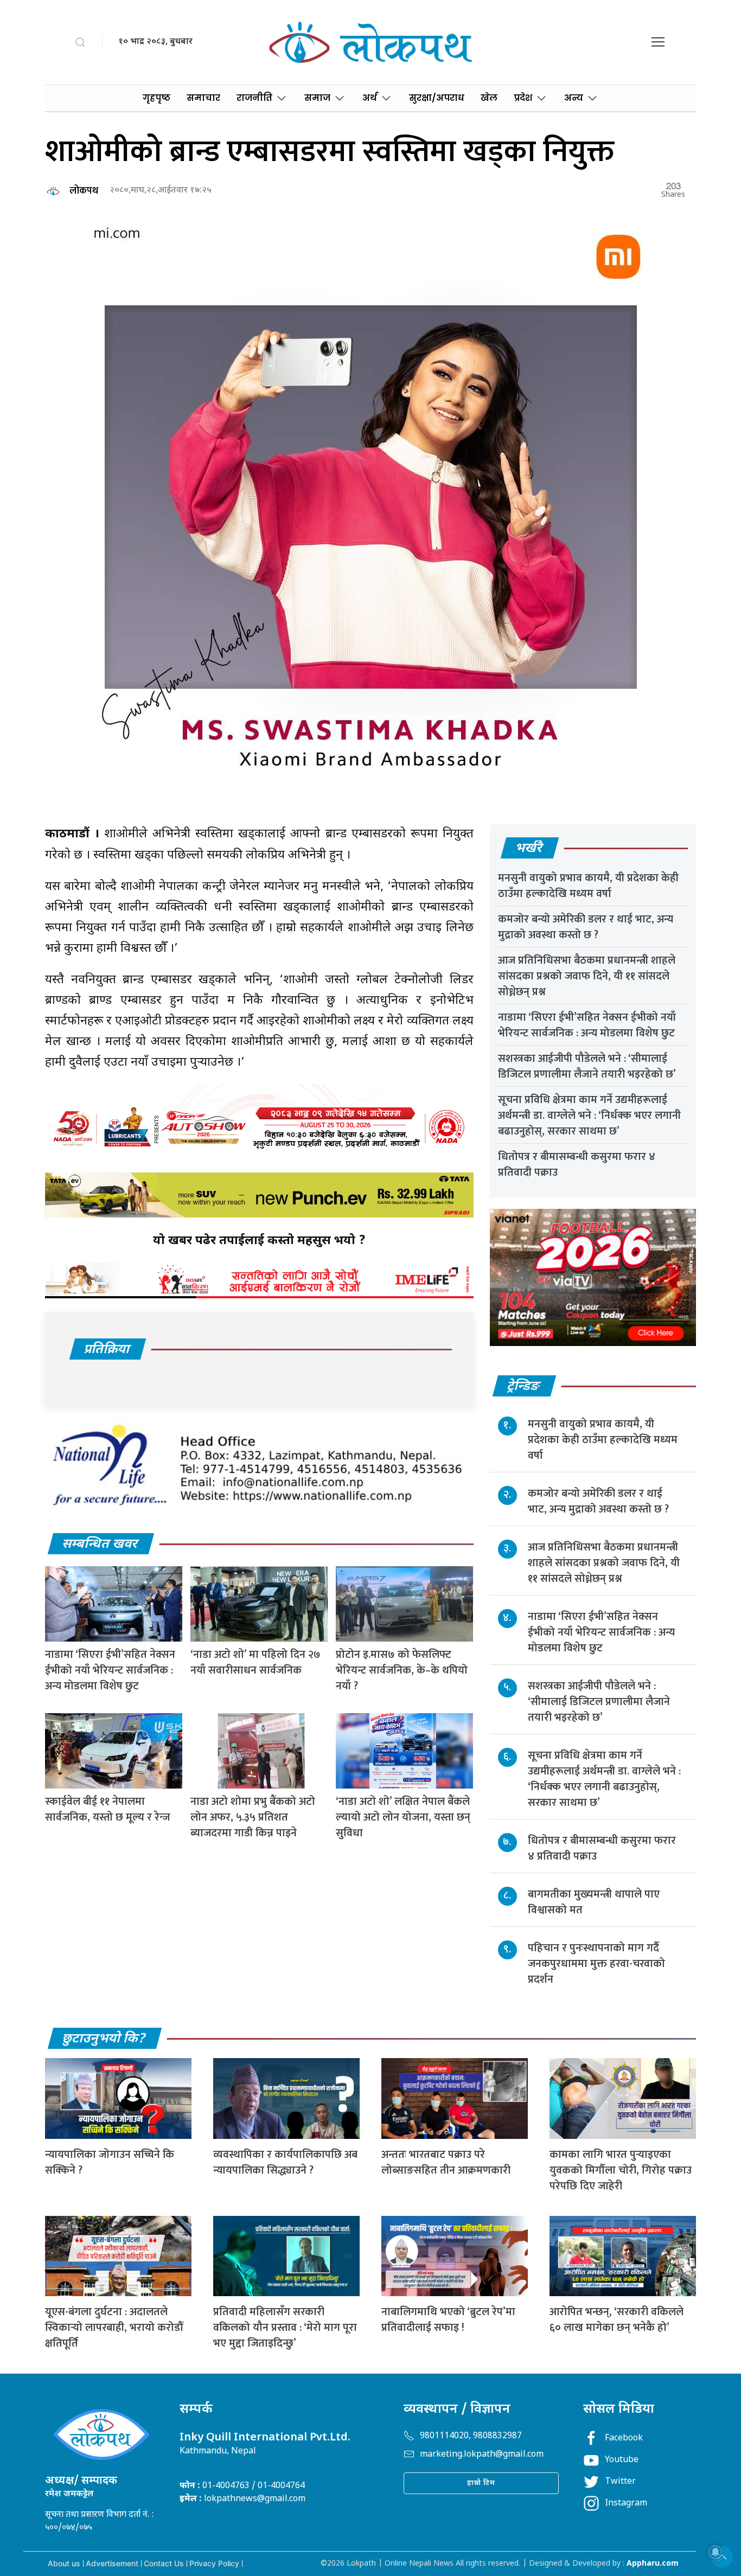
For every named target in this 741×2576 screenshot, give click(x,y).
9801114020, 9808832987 (471, 2436)
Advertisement (112, 2563)
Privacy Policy (214, 2563)
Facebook (624, 2439)
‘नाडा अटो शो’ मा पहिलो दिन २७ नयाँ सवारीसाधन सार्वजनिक (255, 1662)
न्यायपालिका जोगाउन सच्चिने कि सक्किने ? (110, 2162)
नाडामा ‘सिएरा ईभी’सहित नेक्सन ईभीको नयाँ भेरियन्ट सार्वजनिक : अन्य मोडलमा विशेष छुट (110, 1670)
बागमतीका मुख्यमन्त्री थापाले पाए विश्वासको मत (594, 1902)
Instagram (626, 2504)
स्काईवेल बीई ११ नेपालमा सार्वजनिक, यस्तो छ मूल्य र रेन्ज (108, 1809)
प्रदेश (523, 98)
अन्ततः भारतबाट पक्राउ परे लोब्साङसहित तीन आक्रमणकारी (446, 2162)
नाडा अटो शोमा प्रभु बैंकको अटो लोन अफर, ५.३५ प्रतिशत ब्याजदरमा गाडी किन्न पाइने (253, 1817)
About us (64, 2563)
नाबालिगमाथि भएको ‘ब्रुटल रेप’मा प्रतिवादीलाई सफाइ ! (448, 2320)
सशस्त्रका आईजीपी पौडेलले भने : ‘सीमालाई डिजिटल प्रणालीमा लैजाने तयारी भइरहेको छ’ (587, 1066)
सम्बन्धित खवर (100, 1545)
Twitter (620, 2482)
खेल (489, 98)
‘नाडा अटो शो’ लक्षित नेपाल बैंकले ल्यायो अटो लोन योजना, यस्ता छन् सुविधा (403, 1817)
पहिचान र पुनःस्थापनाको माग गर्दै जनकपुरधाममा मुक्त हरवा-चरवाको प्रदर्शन (596, 1964)
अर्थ (370, 98)
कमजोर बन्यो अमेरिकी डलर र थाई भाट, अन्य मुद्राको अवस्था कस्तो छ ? (586, 927)
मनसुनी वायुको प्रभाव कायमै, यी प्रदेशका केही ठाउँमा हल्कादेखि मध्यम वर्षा (588, 886)
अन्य (574, 98)
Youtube (622, 2460)
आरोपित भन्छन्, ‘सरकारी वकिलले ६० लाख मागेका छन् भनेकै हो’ (617, 2320)
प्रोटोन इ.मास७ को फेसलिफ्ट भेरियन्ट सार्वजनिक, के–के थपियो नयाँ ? (402, 1670)
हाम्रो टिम (481, 2483)
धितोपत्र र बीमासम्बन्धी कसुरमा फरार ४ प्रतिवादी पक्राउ (577, 1165)
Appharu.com (653, 2564)
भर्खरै (529, 849)
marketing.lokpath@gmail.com (482, 2455)
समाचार (203, 98)
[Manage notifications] (716, 2552)
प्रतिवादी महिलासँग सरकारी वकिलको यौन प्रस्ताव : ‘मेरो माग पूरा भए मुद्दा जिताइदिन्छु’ (285, 2328)
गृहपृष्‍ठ (156, 98)
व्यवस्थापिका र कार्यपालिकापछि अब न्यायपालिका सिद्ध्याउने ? (285, 2162)
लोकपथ (84, 191)
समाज (317, 98)
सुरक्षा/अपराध (437, 98)
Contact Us (164, 2563)
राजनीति (254, 98)
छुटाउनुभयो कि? (104, 2039)
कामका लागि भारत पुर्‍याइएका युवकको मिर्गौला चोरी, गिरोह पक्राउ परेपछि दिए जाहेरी (621, 2170)
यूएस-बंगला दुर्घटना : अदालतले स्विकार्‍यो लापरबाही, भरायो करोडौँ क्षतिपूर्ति (114, 2328)
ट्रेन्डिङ (524, 1387)
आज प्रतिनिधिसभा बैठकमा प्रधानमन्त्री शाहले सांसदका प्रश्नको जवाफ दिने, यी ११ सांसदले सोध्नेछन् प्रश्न (587, 976)
